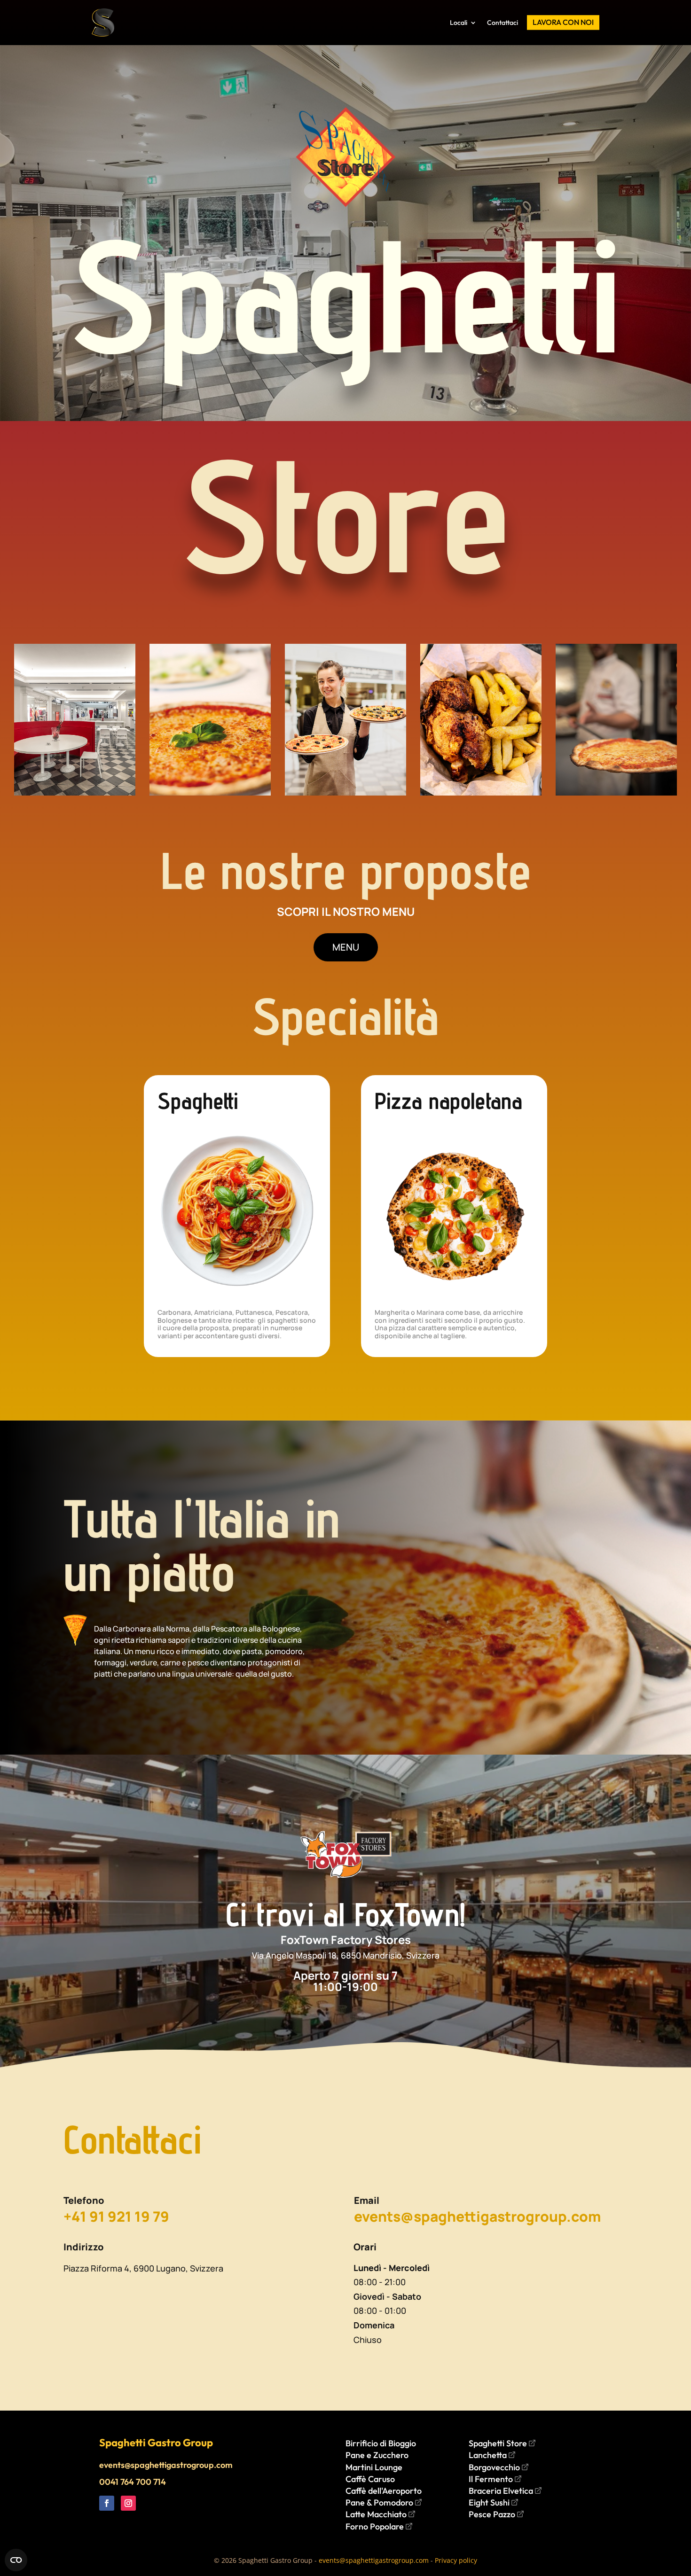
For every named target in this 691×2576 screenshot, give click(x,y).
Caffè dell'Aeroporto (384, 2491)
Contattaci (503, 23)
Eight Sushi (490, 2502)
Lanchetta (489, 2455)
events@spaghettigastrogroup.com (166, 2465)
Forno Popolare (376, 2526)
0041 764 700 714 (133, 2482)
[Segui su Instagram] (128, 2503)
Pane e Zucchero (377, 2455)
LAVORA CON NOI (563, 22)
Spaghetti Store (499, 2443)
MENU (346, 947)
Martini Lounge (374, 2467)
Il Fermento (492, 2479)
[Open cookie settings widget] (16, 2560)
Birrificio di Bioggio (381, 2443)
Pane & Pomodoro (380, 2502)
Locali (459, 23)
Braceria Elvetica (502, 2491)
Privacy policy (456, 2560)
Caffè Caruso (370, 2479)
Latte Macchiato (377, 2514)
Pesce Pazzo (493, 2514)
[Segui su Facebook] (107, 2503)
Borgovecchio (495, 2467)
